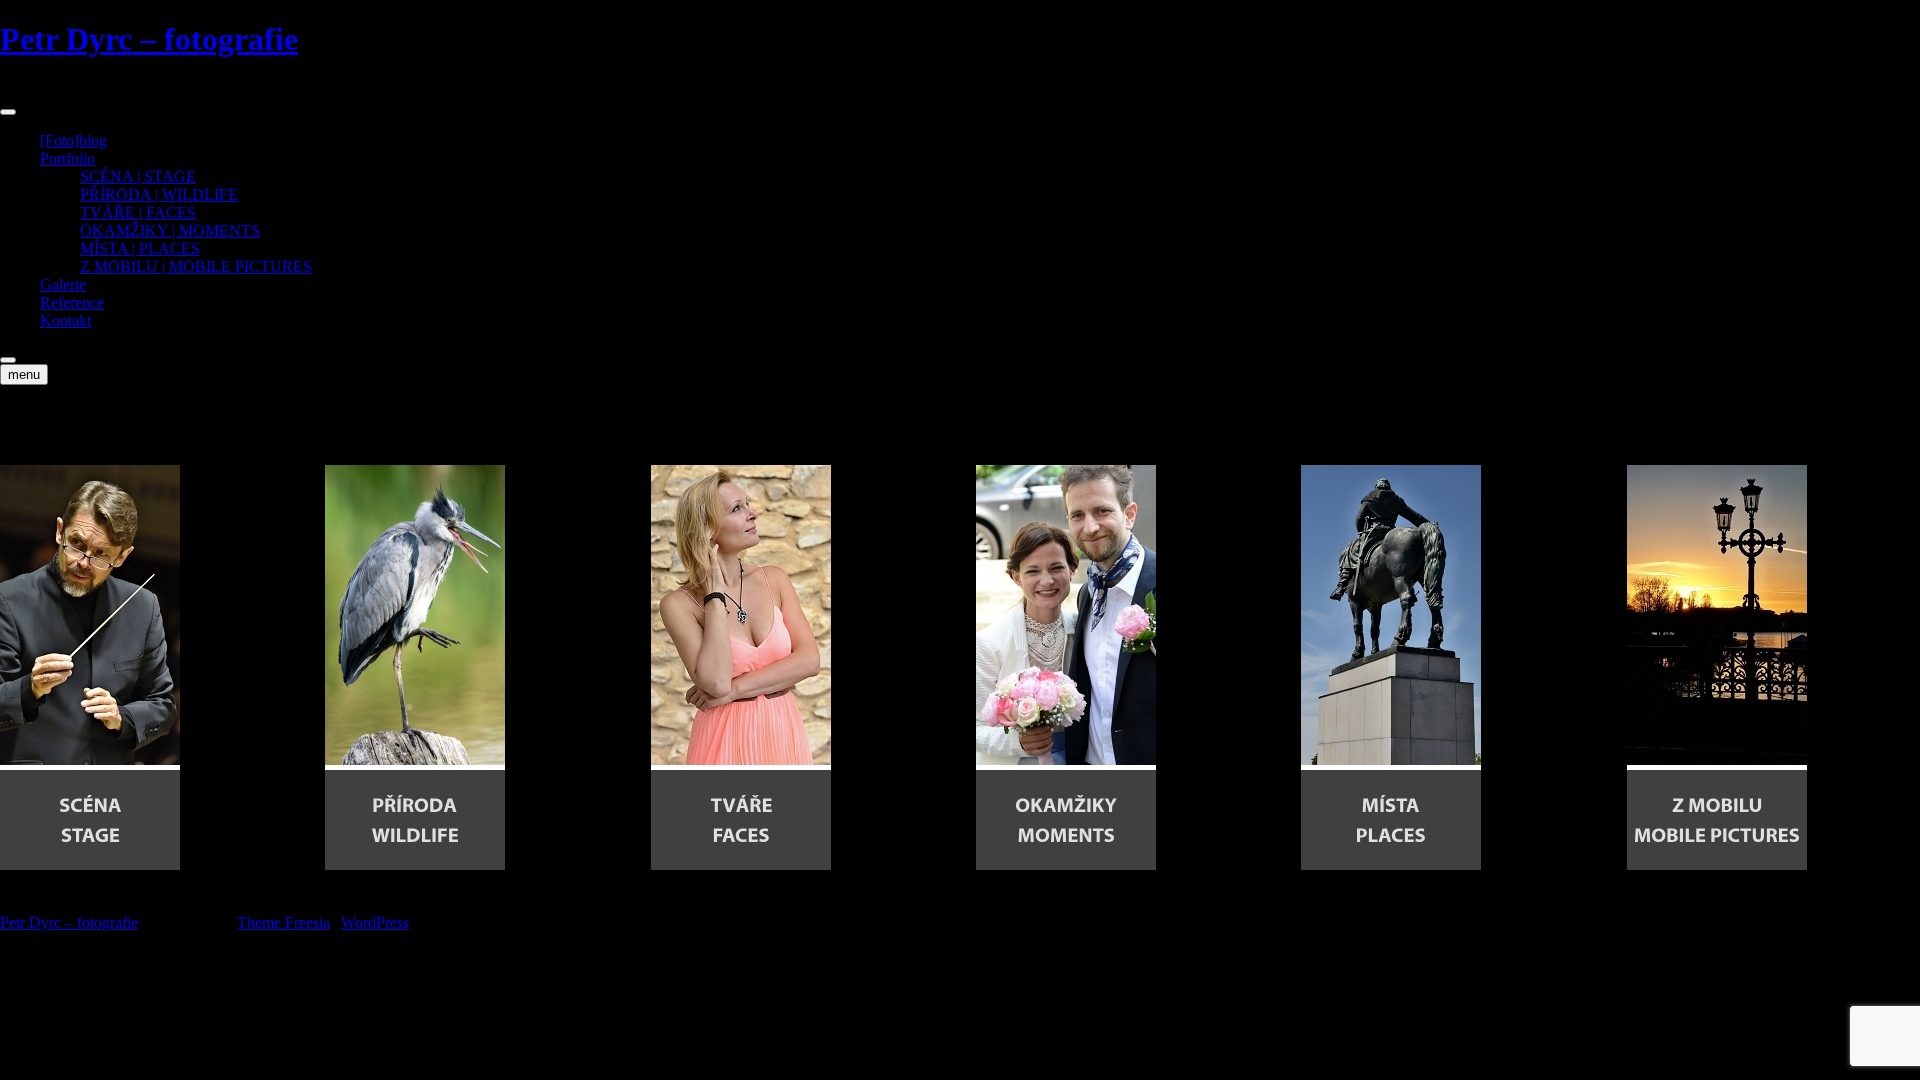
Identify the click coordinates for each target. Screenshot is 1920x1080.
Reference (72, 302)
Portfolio (67, 158)
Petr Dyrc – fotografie (149, 39)
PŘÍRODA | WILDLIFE (159, 194)
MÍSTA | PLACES (140, 248)
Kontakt (65, 320)
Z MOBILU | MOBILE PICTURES (196, 266)
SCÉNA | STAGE (138, 176)
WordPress (375, 922)
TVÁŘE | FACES (138, 212)
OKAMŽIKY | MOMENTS (170, 230)
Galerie (63, 284)
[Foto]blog (73, 140)
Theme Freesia (283, 922)
